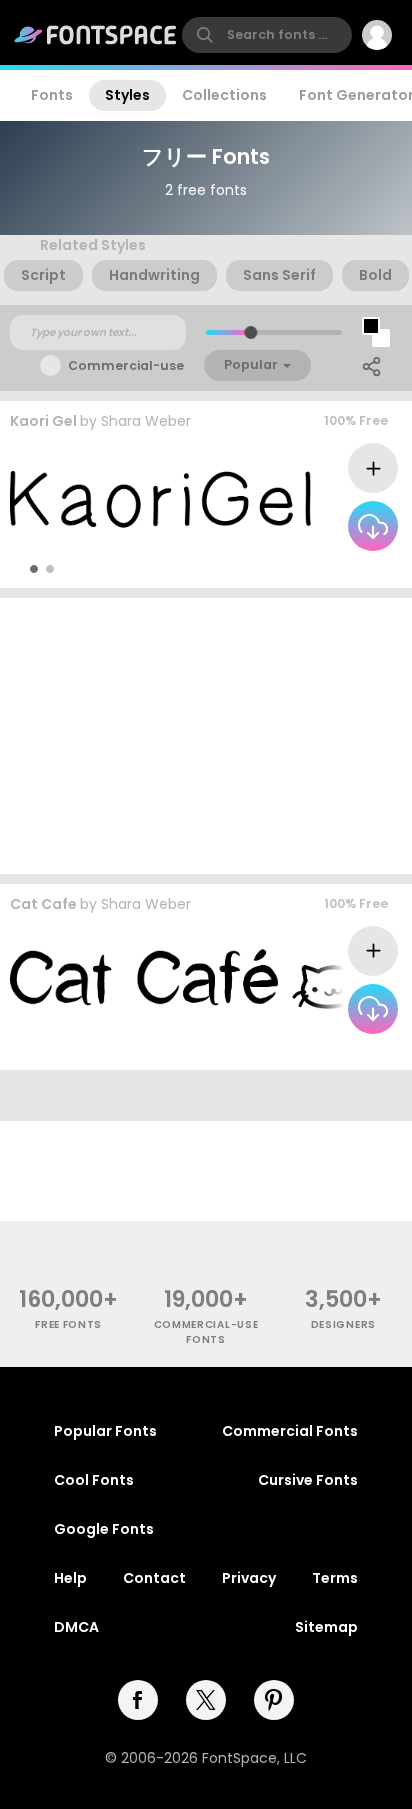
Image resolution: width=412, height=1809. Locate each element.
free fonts (68, 1324)
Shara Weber (146, 421)
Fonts (52, 95)
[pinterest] (274, 1700)
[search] (267, 35)
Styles (127, 95)
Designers (343, 1324)
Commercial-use (126, 365)
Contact (154, 1578)
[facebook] (138, 1700)
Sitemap (326, 1627)
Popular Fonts (105, 1431)
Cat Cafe (43, 904)
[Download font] (373, 526)
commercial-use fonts (206, 1332)
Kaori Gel (43, 421)
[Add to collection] (373, 468)
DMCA (76, 1627)
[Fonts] (96, 35)
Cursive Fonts (308, 1480)
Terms (335, 1578)
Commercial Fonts (290, 1431)
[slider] (250, 332)
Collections (224, 95)
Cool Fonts (94, 1480)
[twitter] (206, 1700)
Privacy (249, 1578)
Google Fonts (104, 1529)
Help (70, 1578)
